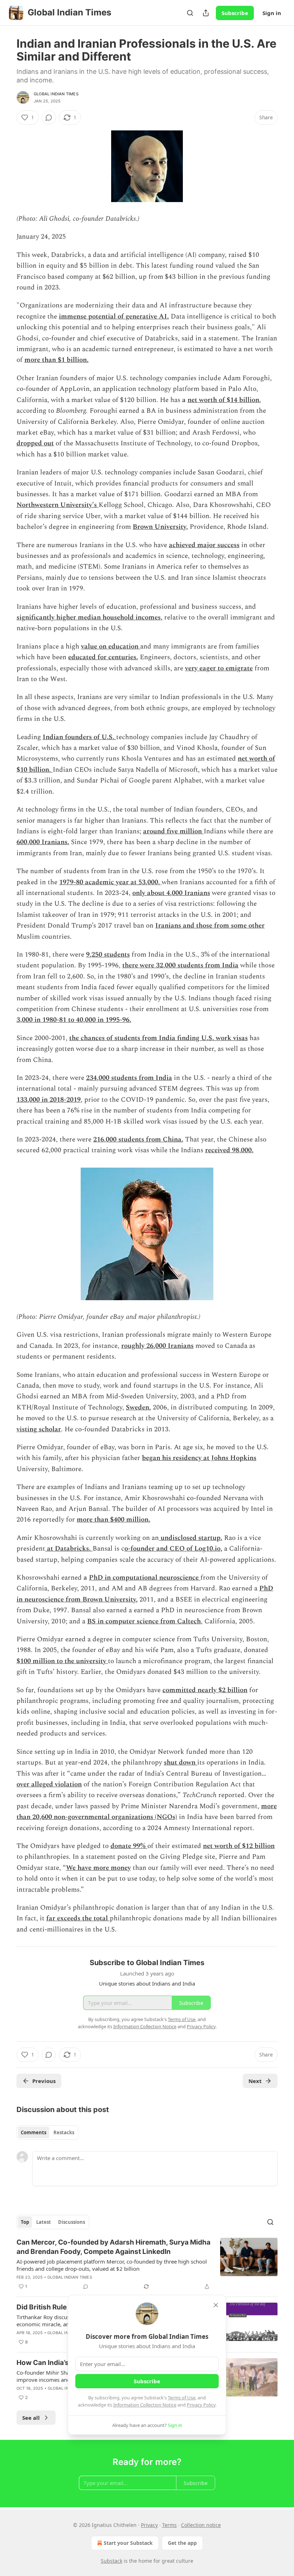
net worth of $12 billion (239, 1846)
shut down (181, 1763)
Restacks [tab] (64, 2132)
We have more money (98, 1868)
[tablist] (48, 2132)
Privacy (149, 2525)
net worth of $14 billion (223, 400)
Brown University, (160, 527)
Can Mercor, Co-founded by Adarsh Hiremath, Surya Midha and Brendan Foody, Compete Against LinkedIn (113, 2247)
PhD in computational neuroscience (144, 1578)
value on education (110, 647)
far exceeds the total (77, 1918)
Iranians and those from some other (210, 926)
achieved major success (204, 545)
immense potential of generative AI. (114, 317)
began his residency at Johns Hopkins (199, 1458)
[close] (216, 2305)
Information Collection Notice (145, 2405)
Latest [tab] (44, 2222)
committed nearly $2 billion (205, 1690)
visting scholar (39, 1429)
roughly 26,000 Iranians (157, 1346)
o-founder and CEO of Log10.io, (173, 1549)
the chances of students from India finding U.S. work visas (158, 1038)
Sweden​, (138, 1407)
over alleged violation (49, 1784)
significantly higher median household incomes (89, 617)
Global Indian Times (56, 94)
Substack (112, 2561)
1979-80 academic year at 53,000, (110, 882)
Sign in (272, 13)
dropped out (35, 443)
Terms (169, 2525)
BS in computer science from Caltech (144, 1621)
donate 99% (128, 1846)
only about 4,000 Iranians (171, 893)
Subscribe (235, 13)
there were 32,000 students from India (180, 965)
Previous (44, 2081)
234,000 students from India (129, 1078)
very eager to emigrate (219, 668)
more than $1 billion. (56, 360)
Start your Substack (128, 2543)
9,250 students (108, 955)
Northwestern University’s (58, 505)
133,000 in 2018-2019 (49, 1100)
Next (255, 2081)
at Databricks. (69, 1549)
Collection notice (201, 2525)
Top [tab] (25, 2222)
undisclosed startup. (191, 1538)
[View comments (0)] (49, 118)
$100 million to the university (62, 1661)
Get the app (182, 2543)
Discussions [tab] (72, 2222)
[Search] (190, 13)
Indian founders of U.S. (79, 737)
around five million (172, 831)
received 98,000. (229, 1150)
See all (31, 2418)
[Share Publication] (206, 13)
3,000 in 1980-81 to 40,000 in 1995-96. (74, 1020)
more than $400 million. (113, 1520)
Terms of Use (182, 2398)
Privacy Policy (201, 2405)
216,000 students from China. (138, 1139)
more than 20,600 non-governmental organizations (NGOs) (147, 1812)
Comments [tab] (34, 2132)
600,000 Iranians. (43, 842)
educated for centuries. (103, 657)
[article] (147, 2264)
